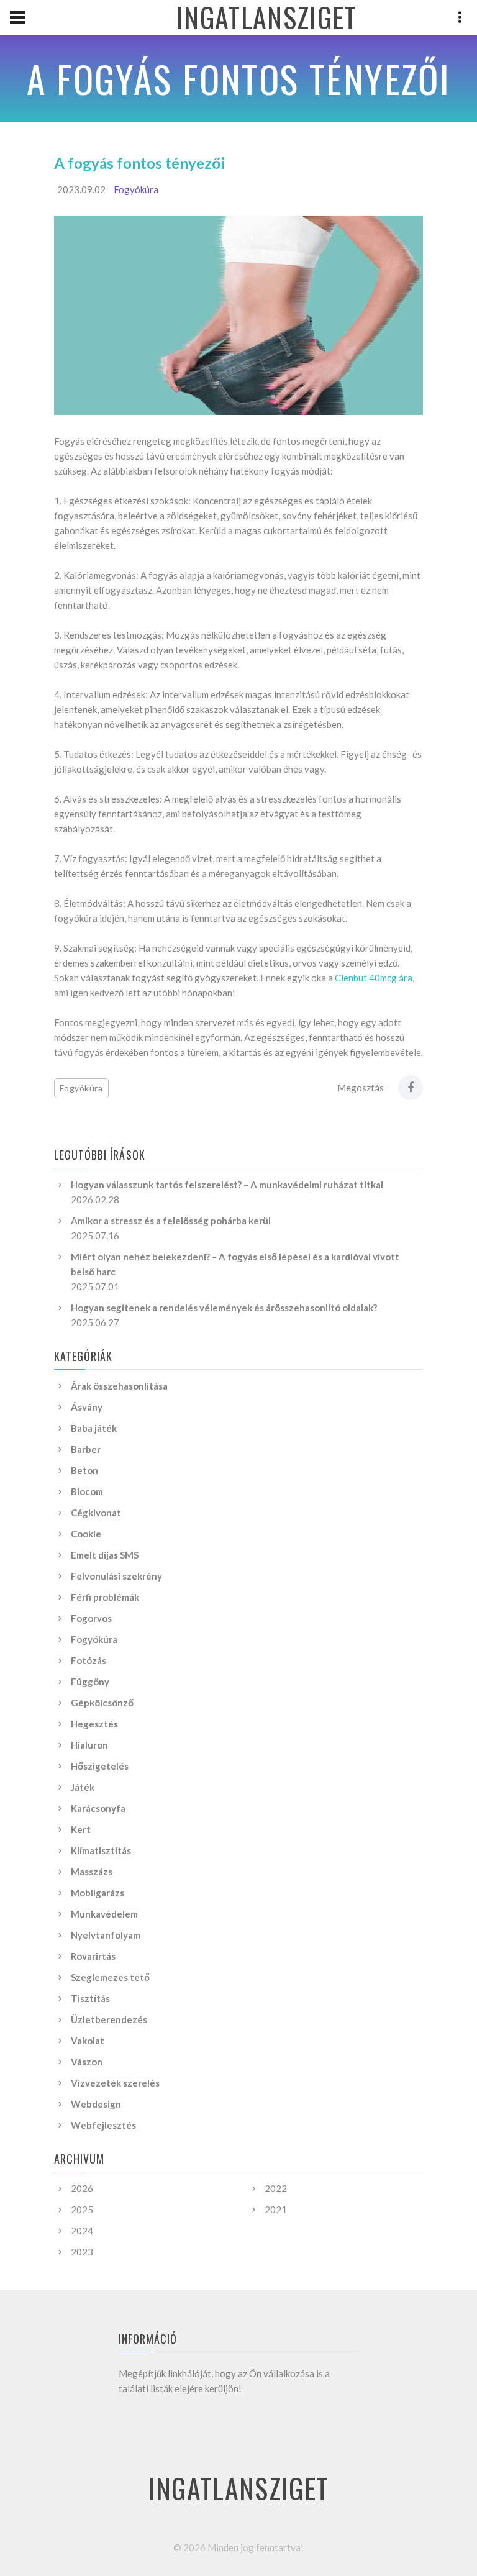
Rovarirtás (93, 1956)
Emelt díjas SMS (105, 1555)
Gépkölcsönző (102, 1703)
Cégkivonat (96, 1513)
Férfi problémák (105, 1597)
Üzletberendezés (109, 2019)
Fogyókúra (136, 189)
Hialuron (89, 1745)
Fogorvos (91, 1618)
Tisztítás (90, 1998)
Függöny (90, 1682)
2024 (82, 2231)
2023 (82, 2252)
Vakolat (88, 2041)
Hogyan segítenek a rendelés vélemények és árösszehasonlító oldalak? (224, 1308)
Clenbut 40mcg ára (374, 978)
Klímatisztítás (101, 1850)
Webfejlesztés (103, 2125)
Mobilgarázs (98, 1893)
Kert (81, 1829)
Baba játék (94, 1428)
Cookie (86, 1534)
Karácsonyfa (98, 1808)
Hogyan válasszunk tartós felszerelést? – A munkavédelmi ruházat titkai (227, 1185)
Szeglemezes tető (110, 1977)
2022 (276, 2188)
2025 (82, 2210)
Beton (84, 1470)
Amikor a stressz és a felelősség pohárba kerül (171, 1221)
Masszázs (92, 1872)
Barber (86, 1449)
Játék (83, 1787)
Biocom (87, 1491)
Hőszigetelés (100, 1766)
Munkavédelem (104, 1914)
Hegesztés (94, 1724)
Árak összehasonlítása (119, 1386)
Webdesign (96, 2104)
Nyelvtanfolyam (106, 1935)
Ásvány (87, 1407)
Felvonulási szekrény (116, 1576)
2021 (276, 2210)
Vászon (87, 2062)
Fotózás (89, 1660)
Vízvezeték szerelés (115, 2083)
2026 (82, 2188)
